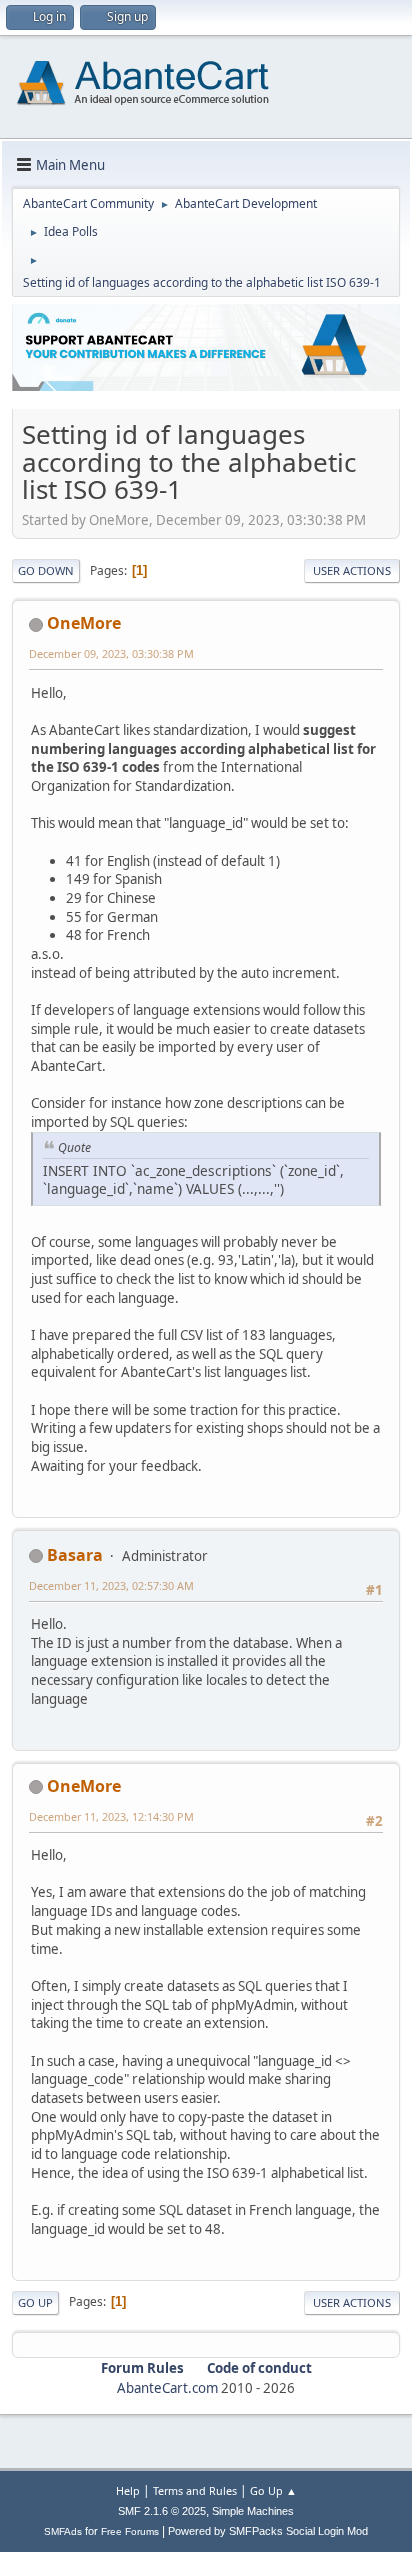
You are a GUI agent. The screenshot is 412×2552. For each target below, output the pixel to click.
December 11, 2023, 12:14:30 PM (111, 1816)
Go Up (35, 2302)
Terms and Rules (195, 2490)
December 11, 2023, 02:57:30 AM (111, 1585)
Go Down (46, 570)
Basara (75, 1555)
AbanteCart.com (167, 2388)
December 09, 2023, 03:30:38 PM (111, 653)
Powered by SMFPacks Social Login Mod (268, 2531)
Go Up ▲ (273, 2490)
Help (128, 2490)
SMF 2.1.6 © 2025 (162, 2511)
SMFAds (63, 2531)
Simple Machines (253, 2511)
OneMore (84, 623)
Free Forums (130, 2531)
